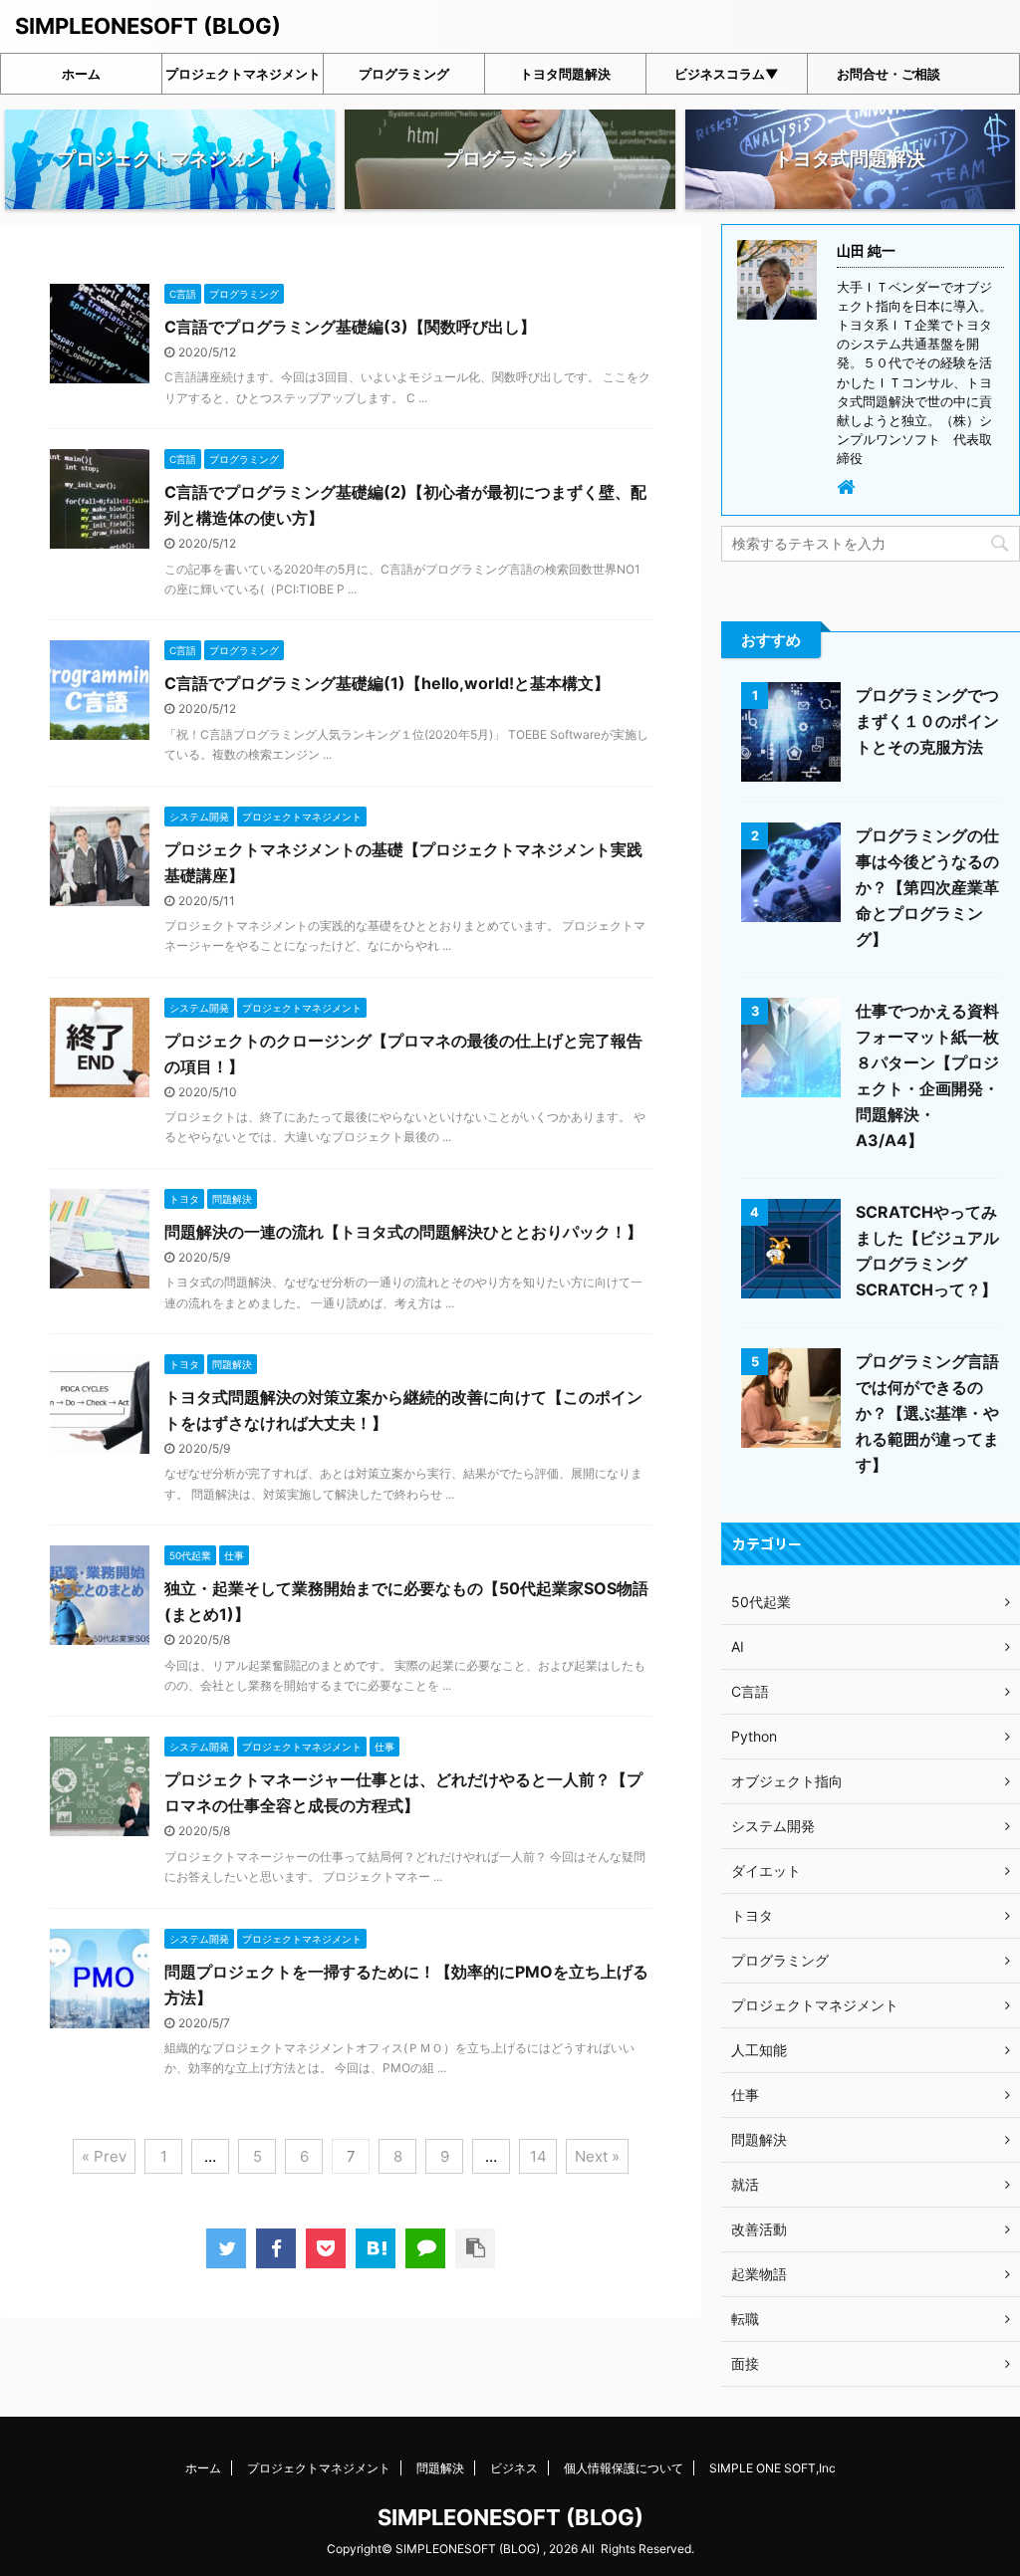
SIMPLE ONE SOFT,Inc (772, 2468)
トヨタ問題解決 (565, 74)
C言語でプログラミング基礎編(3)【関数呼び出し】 (350, 327)
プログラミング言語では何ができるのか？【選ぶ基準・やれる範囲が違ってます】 (927, 1413)
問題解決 (440, 2468)
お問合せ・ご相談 (889, 74)
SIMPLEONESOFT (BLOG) (148, 26)
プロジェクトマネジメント (243, 74)
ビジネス (514, 2468)
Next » (597, 2156)
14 (538, 2156)
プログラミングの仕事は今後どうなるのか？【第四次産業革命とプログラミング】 (927, 887)
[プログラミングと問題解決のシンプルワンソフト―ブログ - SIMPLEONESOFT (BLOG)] (376, 2248)
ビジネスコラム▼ (727, 74)
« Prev (104, 2156)
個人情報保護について (624, 2468)
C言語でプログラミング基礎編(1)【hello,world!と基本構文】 (387, 683)
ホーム (81, 74)
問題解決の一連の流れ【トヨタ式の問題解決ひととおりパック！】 (403, 1232)
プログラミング (404, 74)
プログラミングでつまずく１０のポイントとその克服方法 (927, 721)
